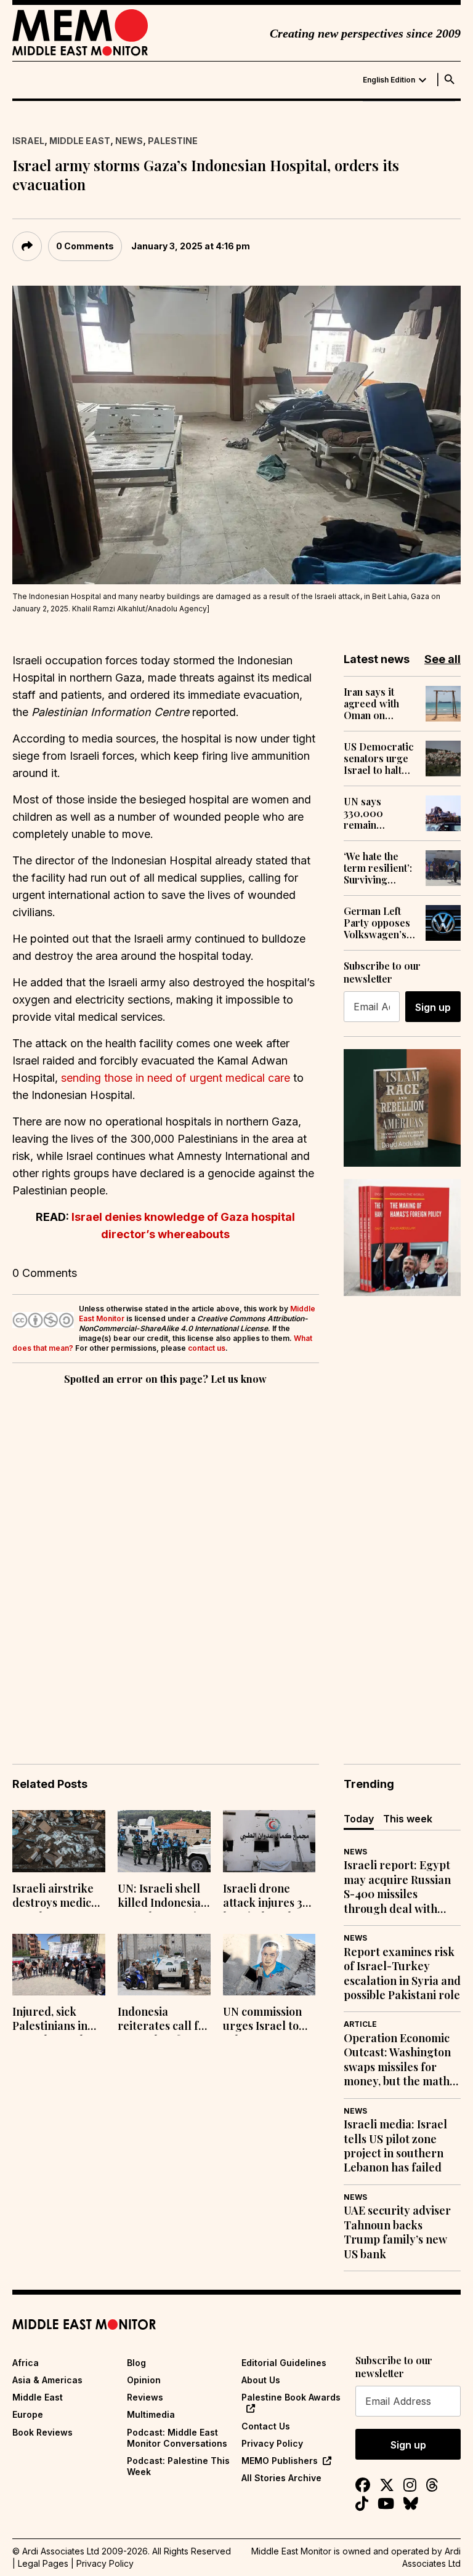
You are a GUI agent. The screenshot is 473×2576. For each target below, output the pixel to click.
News (129, 141)
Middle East (80, 141)
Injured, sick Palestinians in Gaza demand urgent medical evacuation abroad (52, 2020)
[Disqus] (166, 1557)
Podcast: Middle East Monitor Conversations (177, 2438)
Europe (28, 2414)
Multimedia (151, 2414)
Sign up (433, 1007)
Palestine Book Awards (291, 2397)
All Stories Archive (281, 2478)
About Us (261, 2380)
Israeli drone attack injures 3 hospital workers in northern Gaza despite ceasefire (267, 1897)
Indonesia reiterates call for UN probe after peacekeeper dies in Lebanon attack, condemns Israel (164, 2020)
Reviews (145, 2397)
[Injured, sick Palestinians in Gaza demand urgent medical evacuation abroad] (59, 1965)
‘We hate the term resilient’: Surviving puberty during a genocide (378, 868)
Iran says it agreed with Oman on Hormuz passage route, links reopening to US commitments (380, 704)
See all (443, 659)
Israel (28, 141)
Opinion (144, 2380)
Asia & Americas (47, 2380)
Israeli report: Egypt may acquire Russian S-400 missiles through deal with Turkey (397, 1887)
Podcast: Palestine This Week (178, 2466)
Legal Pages (43, 2563)
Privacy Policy (272, 2443)
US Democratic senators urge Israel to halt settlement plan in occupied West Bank (379, 759)
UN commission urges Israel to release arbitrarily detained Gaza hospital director (267, 2020)
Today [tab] (359, 1819)
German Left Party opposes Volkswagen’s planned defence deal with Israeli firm (377, 923)
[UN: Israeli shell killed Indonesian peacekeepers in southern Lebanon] (164, 1841)
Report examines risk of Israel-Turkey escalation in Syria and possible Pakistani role (402, 1974)
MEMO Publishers (280, 2461)
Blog (136, 2363)
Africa (26, 2363)
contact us (207, 1348)
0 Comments (85, 246)
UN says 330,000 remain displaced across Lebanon (366, 813)
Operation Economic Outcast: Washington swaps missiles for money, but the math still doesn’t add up (397, 2060)
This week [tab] (408, 1819)
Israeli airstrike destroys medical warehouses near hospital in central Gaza (57, 1897)
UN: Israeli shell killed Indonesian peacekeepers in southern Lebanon (163, 1897)
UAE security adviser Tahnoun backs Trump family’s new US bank (397, 2232)
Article (360, 2024)
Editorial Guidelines (284, 2363)
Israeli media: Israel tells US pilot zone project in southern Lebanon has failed (395, 2146)
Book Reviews (42, 2432)
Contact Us (266, 2426)
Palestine (173, 141)
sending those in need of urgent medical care (176, 1078)
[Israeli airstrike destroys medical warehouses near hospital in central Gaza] (59, 1841)
